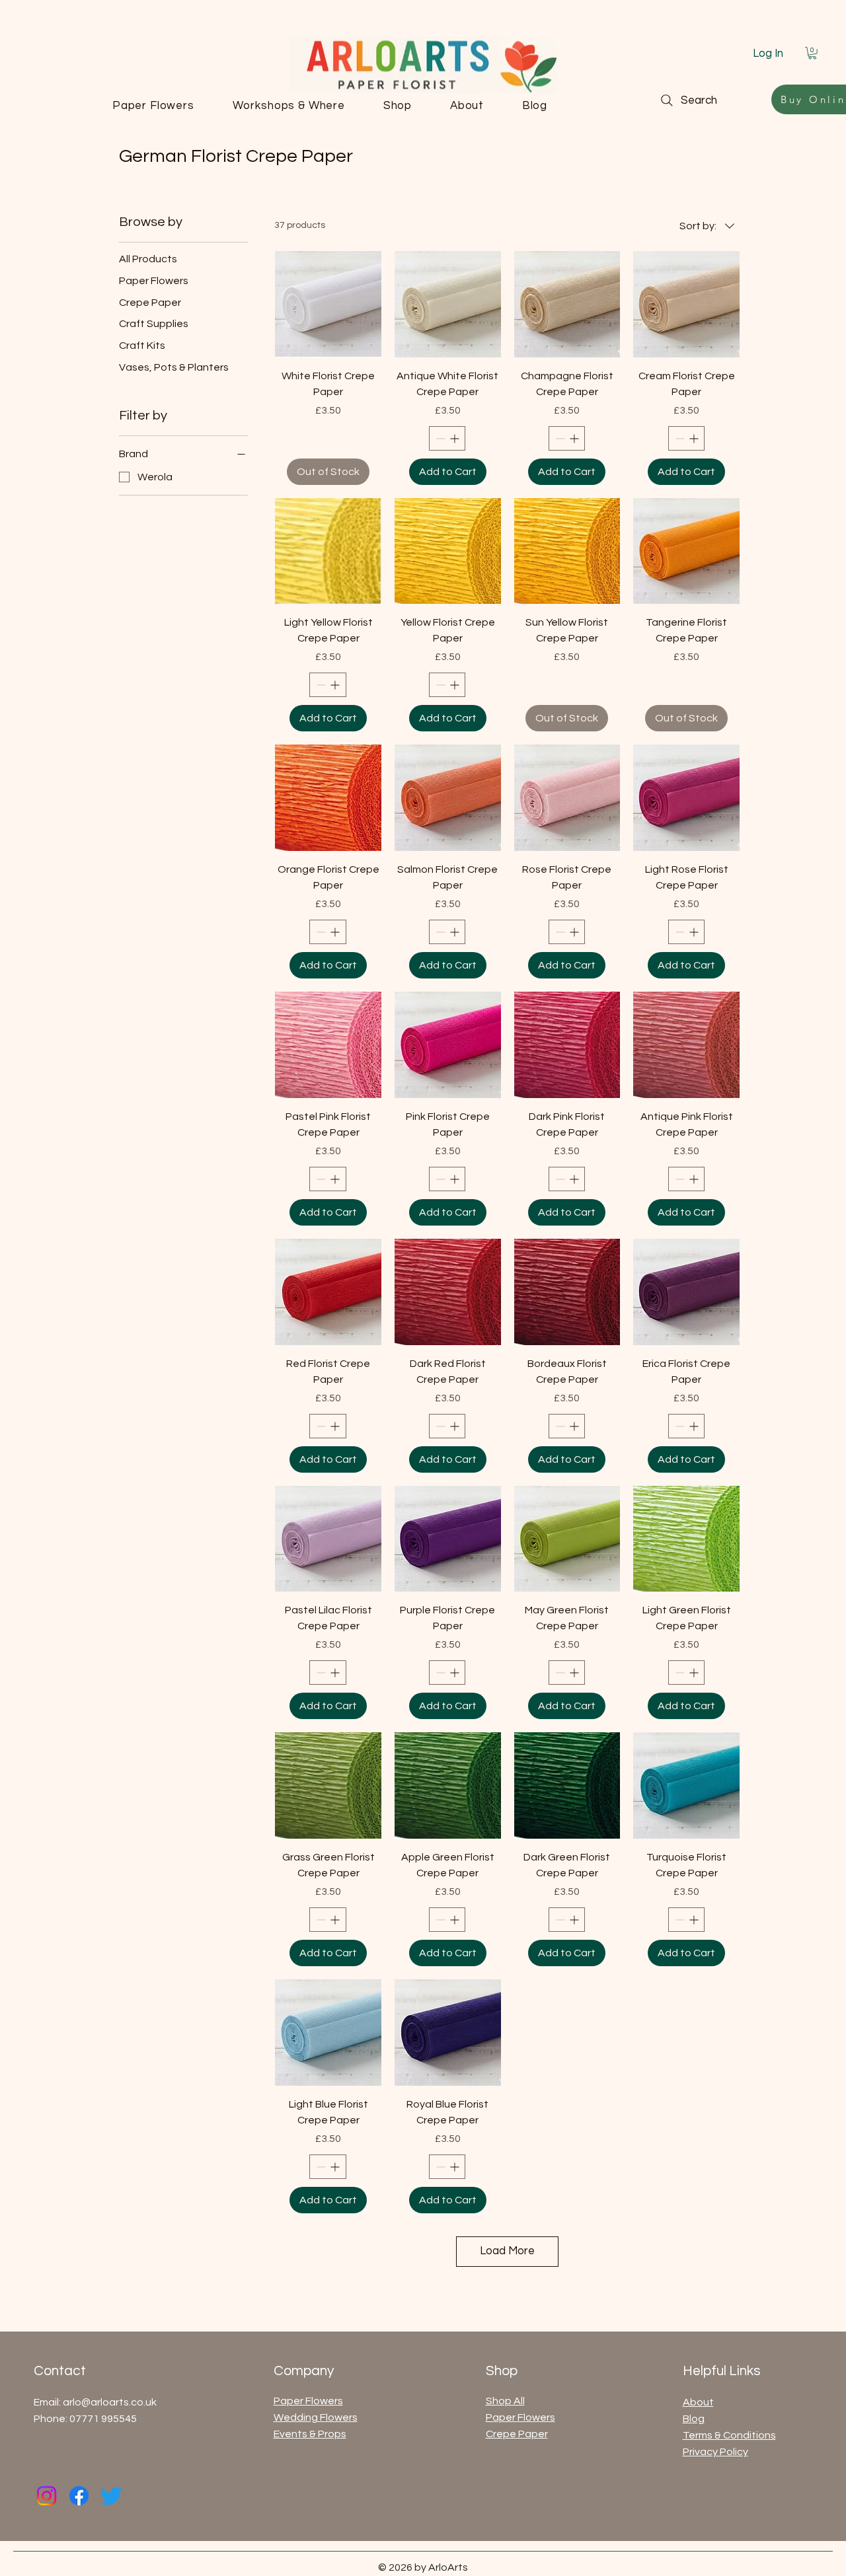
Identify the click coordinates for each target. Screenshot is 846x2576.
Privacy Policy (715, 2452)
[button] (812, 53)
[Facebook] (79, 2496)
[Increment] (456, 438)
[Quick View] (328, 304)
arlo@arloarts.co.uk (110, 2402)
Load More (507, 2251)
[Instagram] (47, 2496)
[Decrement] (439, 438)
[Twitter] (111, 2496)
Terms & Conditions (729, 2435)
